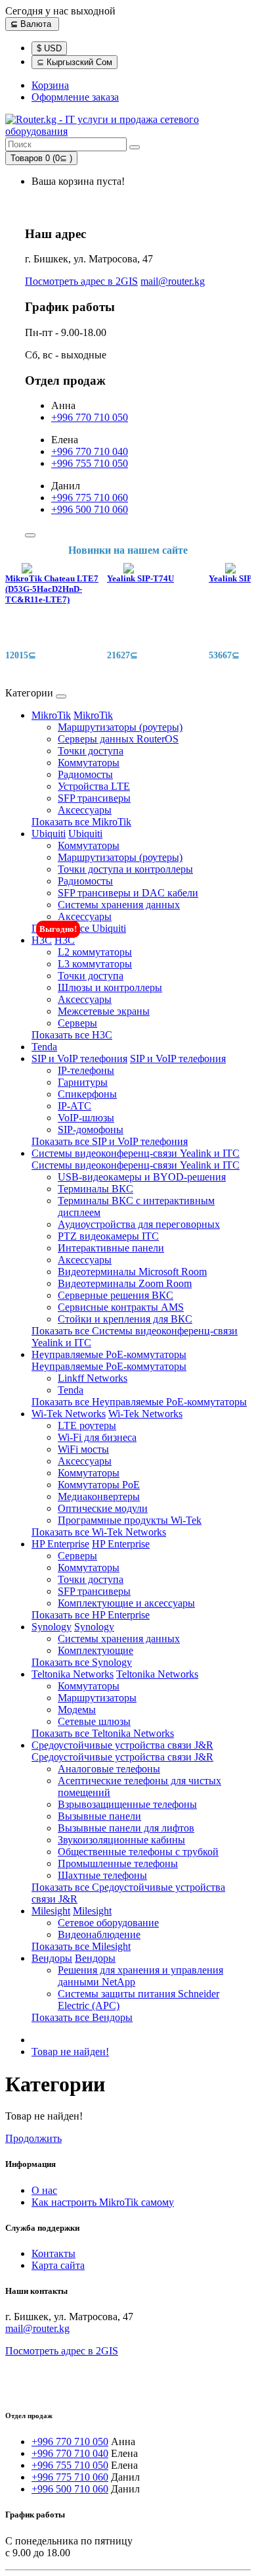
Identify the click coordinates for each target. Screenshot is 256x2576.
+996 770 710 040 (90, 451)
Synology (52, 1627)
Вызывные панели (99, 1816)
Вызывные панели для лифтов (126, 1828)
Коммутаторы (89, 763)
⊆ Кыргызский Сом (75, 62)
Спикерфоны (87, 1094)
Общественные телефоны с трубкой (138, 1852)
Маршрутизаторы (97, 1698)
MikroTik (51, 715)
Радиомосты (85, 774)
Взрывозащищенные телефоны (127, 1804)
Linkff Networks (93, 1378)
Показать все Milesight (81, 1946)
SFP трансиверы (94, 798)
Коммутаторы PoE (99, 1485)
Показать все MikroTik (81, 822)
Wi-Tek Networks (69, 1414)
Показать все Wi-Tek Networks (99, 1532)
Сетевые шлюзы (94, 1721)
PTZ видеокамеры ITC (108, 1236)
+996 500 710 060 (90, 509)
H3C (42, 940)
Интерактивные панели (111, 1248)
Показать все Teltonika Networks (103, 1733)
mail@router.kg (173, 281)
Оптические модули (103, 1508)
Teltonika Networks (73, 1674)
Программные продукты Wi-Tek (130, 1520)
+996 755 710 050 (90, 463)
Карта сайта (58, 2265)
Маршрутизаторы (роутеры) (120, 727)
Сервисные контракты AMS (121, 1307)
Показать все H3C (72, 1035)
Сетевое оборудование (108, 1923)
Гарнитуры (83, 1082)
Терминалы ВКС (96, 1189)
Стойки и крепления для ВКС (125, 1319)
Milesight (51, 1911)
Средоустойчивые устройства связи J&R (122, 1745)
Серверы (77, 1023)
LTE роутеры (87, 1425)
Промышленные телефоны (118, 1863)
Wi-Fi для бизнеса (97, 1437)
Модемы (77, 1710)
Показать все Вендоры (82, 2017)
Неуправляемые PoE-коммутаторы (109, 1354)
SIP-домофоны (91, 1130)
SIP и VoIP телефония (79, 1058)
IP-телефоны (86, 1070)
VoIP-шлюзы (86, 1118)
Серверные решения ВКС (116, 1295)
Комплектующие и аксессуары (126, 1603)
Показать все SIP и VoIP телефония (110, 1141)
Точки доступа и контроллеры (125, 869)
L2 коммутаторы (95, 952)
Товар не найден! (70, 2052)
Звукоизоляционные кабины (121, 1840)
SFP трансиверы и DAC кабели (128, 893)
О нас (44, 2190)
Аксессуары (85, 810)
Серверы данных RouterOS (118, 739)
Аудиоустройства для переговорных (139, 1224)
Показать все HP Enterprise (91, 1615)
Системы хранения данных (119, 905)
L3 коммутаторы (95, 964)
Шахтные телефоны (102, 1875)
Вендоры (52, 1958)
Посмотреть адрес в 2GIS (81, 281)
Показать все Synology (82, 1662)
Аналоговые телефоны (109, 1769)
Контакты (53, 2253)
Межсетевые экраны (104, 1011)
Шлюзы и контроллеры (110, 987)
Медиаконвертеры (99, 1496)
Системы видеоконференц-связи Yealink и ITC (136, 1153)
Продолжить (33, 2138)
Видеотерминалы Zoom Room (125, 1283)
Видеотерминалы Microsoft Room (132, 1272)
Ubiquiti (49, 834)
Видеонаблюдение (99, 1934)
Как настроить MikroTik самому (103, 2202)
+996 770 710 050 (90, 417)
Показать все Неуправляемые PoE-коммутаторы (139, 1402)
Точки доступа (91, 751)
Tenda (44, 1047)
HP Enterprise (60, 1544)
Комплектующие (96, 1650)
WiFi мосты (83, 1449)
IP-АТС (75, 1106)
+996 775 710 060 (90, 498)
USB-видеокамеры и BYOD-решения (142, 1177)
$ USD (49, 48)
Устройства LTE (94, 786)
